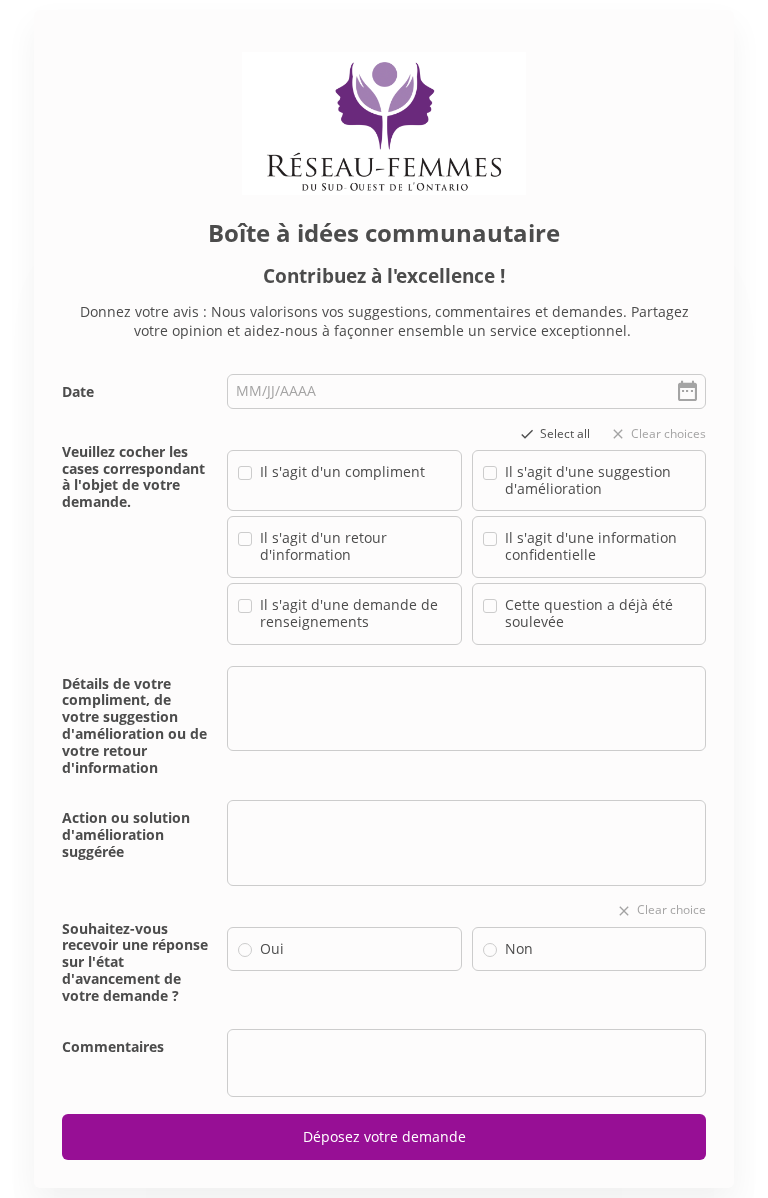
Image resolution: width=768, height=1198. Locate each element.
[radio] (245, 950)
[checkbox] (245, 473)
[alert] (466, 391)
